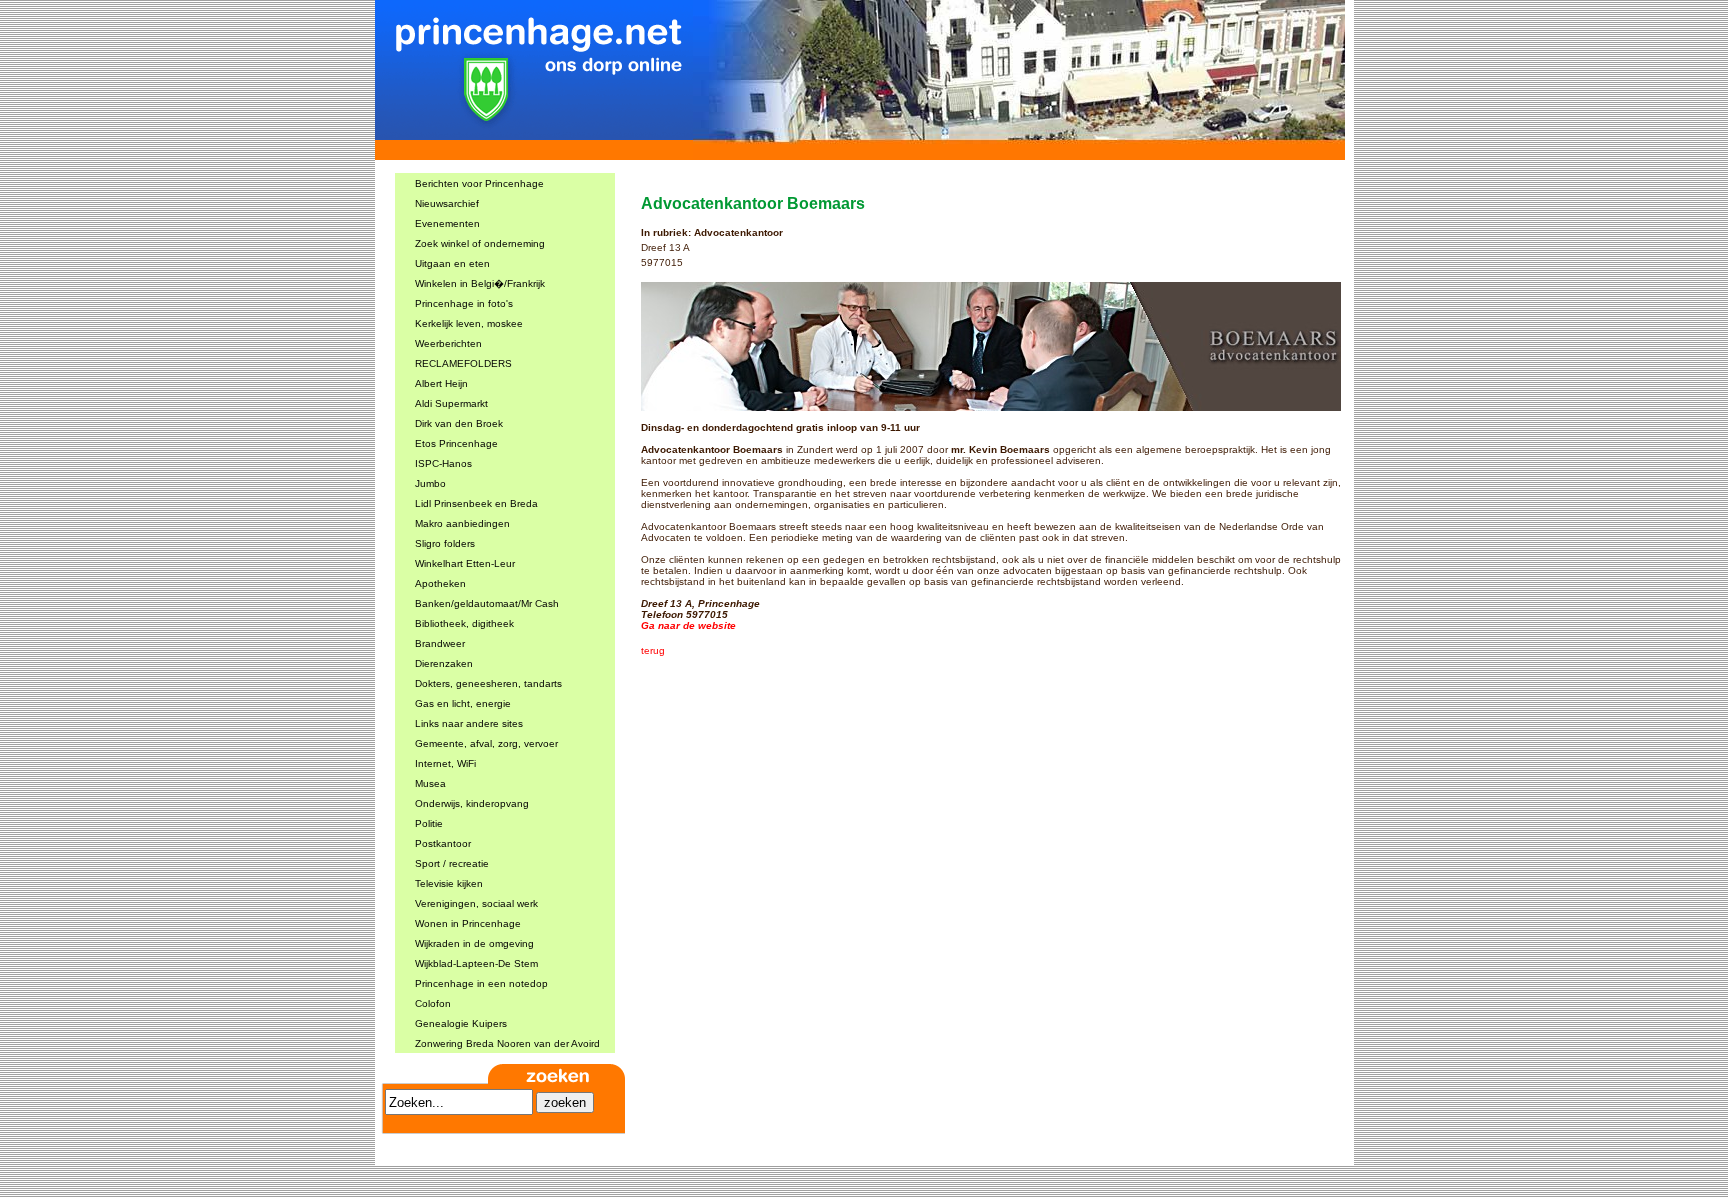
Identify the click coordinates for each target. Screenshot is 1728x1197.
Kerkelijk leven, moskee (469, 323)
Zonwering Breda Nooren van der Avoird (507, 1043)
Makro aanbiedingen (462, 523)
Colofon (433, 1003)
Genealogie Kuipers (461, 1023)
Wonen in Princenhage (468, 923)
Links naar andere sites (469, 723)
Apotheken (440, 583)
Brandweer (440, 643)
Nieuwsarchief (447, 203)
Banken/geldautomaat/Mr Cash (487, 603)
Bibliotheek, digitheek (464, 623)
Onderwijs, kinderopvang (472, 803)
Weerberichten (448, 343)
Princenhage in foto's (464, 303)
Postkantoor (443, 843)
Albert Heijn (441, 383)
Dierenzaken (444, 663)
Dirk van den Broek (459, 423)
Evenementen (447, 223)
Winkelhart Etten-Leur (465, 563)
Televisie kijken (449, 883)
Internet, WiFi (445, 763)
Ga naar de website (688, 625)
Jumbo (430, 483)
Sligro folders (445, 543)
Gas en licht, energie (463, 703)
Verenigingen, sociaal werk (476, 903)
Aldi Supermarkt (451, 403)
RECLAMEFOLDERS (463, 363)
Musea (430, 783)
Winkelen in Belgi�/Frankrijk (480, 283)
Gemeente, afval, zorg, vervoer (486, 743)
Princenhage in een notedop (481, 983)
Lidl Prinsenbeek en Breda (476, 503)
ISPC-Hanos (443, 463)
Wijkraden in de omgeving (474, 943)
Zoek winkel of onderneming (480, 243)
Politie (429, 823)
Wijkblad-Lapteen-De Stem (476, 963)
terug (653, 650)
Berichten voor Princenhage (479, 183)
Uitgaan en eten (452, 263)
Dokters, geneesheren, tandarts (488, 683)
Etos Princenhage (456, 443)
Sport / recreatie (452, 863)
